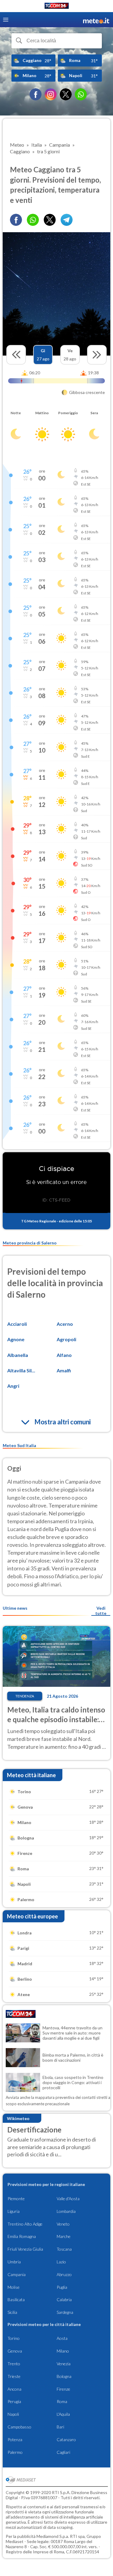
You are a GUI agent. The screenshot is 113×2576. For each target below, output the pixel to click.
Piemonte (16, 2199)
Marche (64, 2236)
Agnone (16, 1339)
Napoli (13, 2414)
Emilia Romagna (22, 2236)
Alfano (64, 1355)
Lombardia (66, 2211)
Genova (15, 2351)
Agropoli (66, 1339)
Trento (14, 2364)
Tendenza (25, 1696)
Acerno (65, 1324)
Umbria (14, 2262)
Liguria (14, 2211)
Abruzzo (64, 2274)
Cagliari (63, 2452)
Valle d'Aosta (68, 2199)
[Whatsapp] (33, 220)
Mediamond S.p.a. (53, 2536)
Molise (14, 2287)
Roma (62, 2401)
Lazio (61, 2262)
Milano (63, 2351)
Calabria (64, 2300)
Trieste (14, 2376)
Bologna (64, 2376)
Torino (14, 2338)
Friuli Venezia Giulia (25, 2249)
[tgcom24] (57, 7)
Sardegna (65, 2312)
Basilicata (16, 2300)
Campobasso (19, 2427)
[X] (66, 94)
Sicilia (12, 2312)
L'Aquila (63, 2414)
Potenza (15, 2439)
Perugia (14, 2401)
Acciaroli (17, 1324)
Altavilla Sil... (21, 1370)
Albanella (18, 1355)
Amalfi (64, 1370)
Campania (17, 2274)
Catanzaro (66, 2439)
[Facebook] (36, 94)
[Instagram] (51, 94)
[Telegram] (67, 220)
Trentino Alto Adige (25, 2224)
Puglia (62, 2287)
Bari (60, 2427)
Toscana (64, 2249)
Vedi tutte (101, 1611)
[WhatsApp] (81, 94)
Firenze (63, 2389)
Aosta (62, 2338)
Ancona (14, 2389)
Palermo (15, 2452)
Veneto (63, 2224)
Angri (13, 1386)
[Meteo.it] (96, 20)
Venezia (64, 2364)
